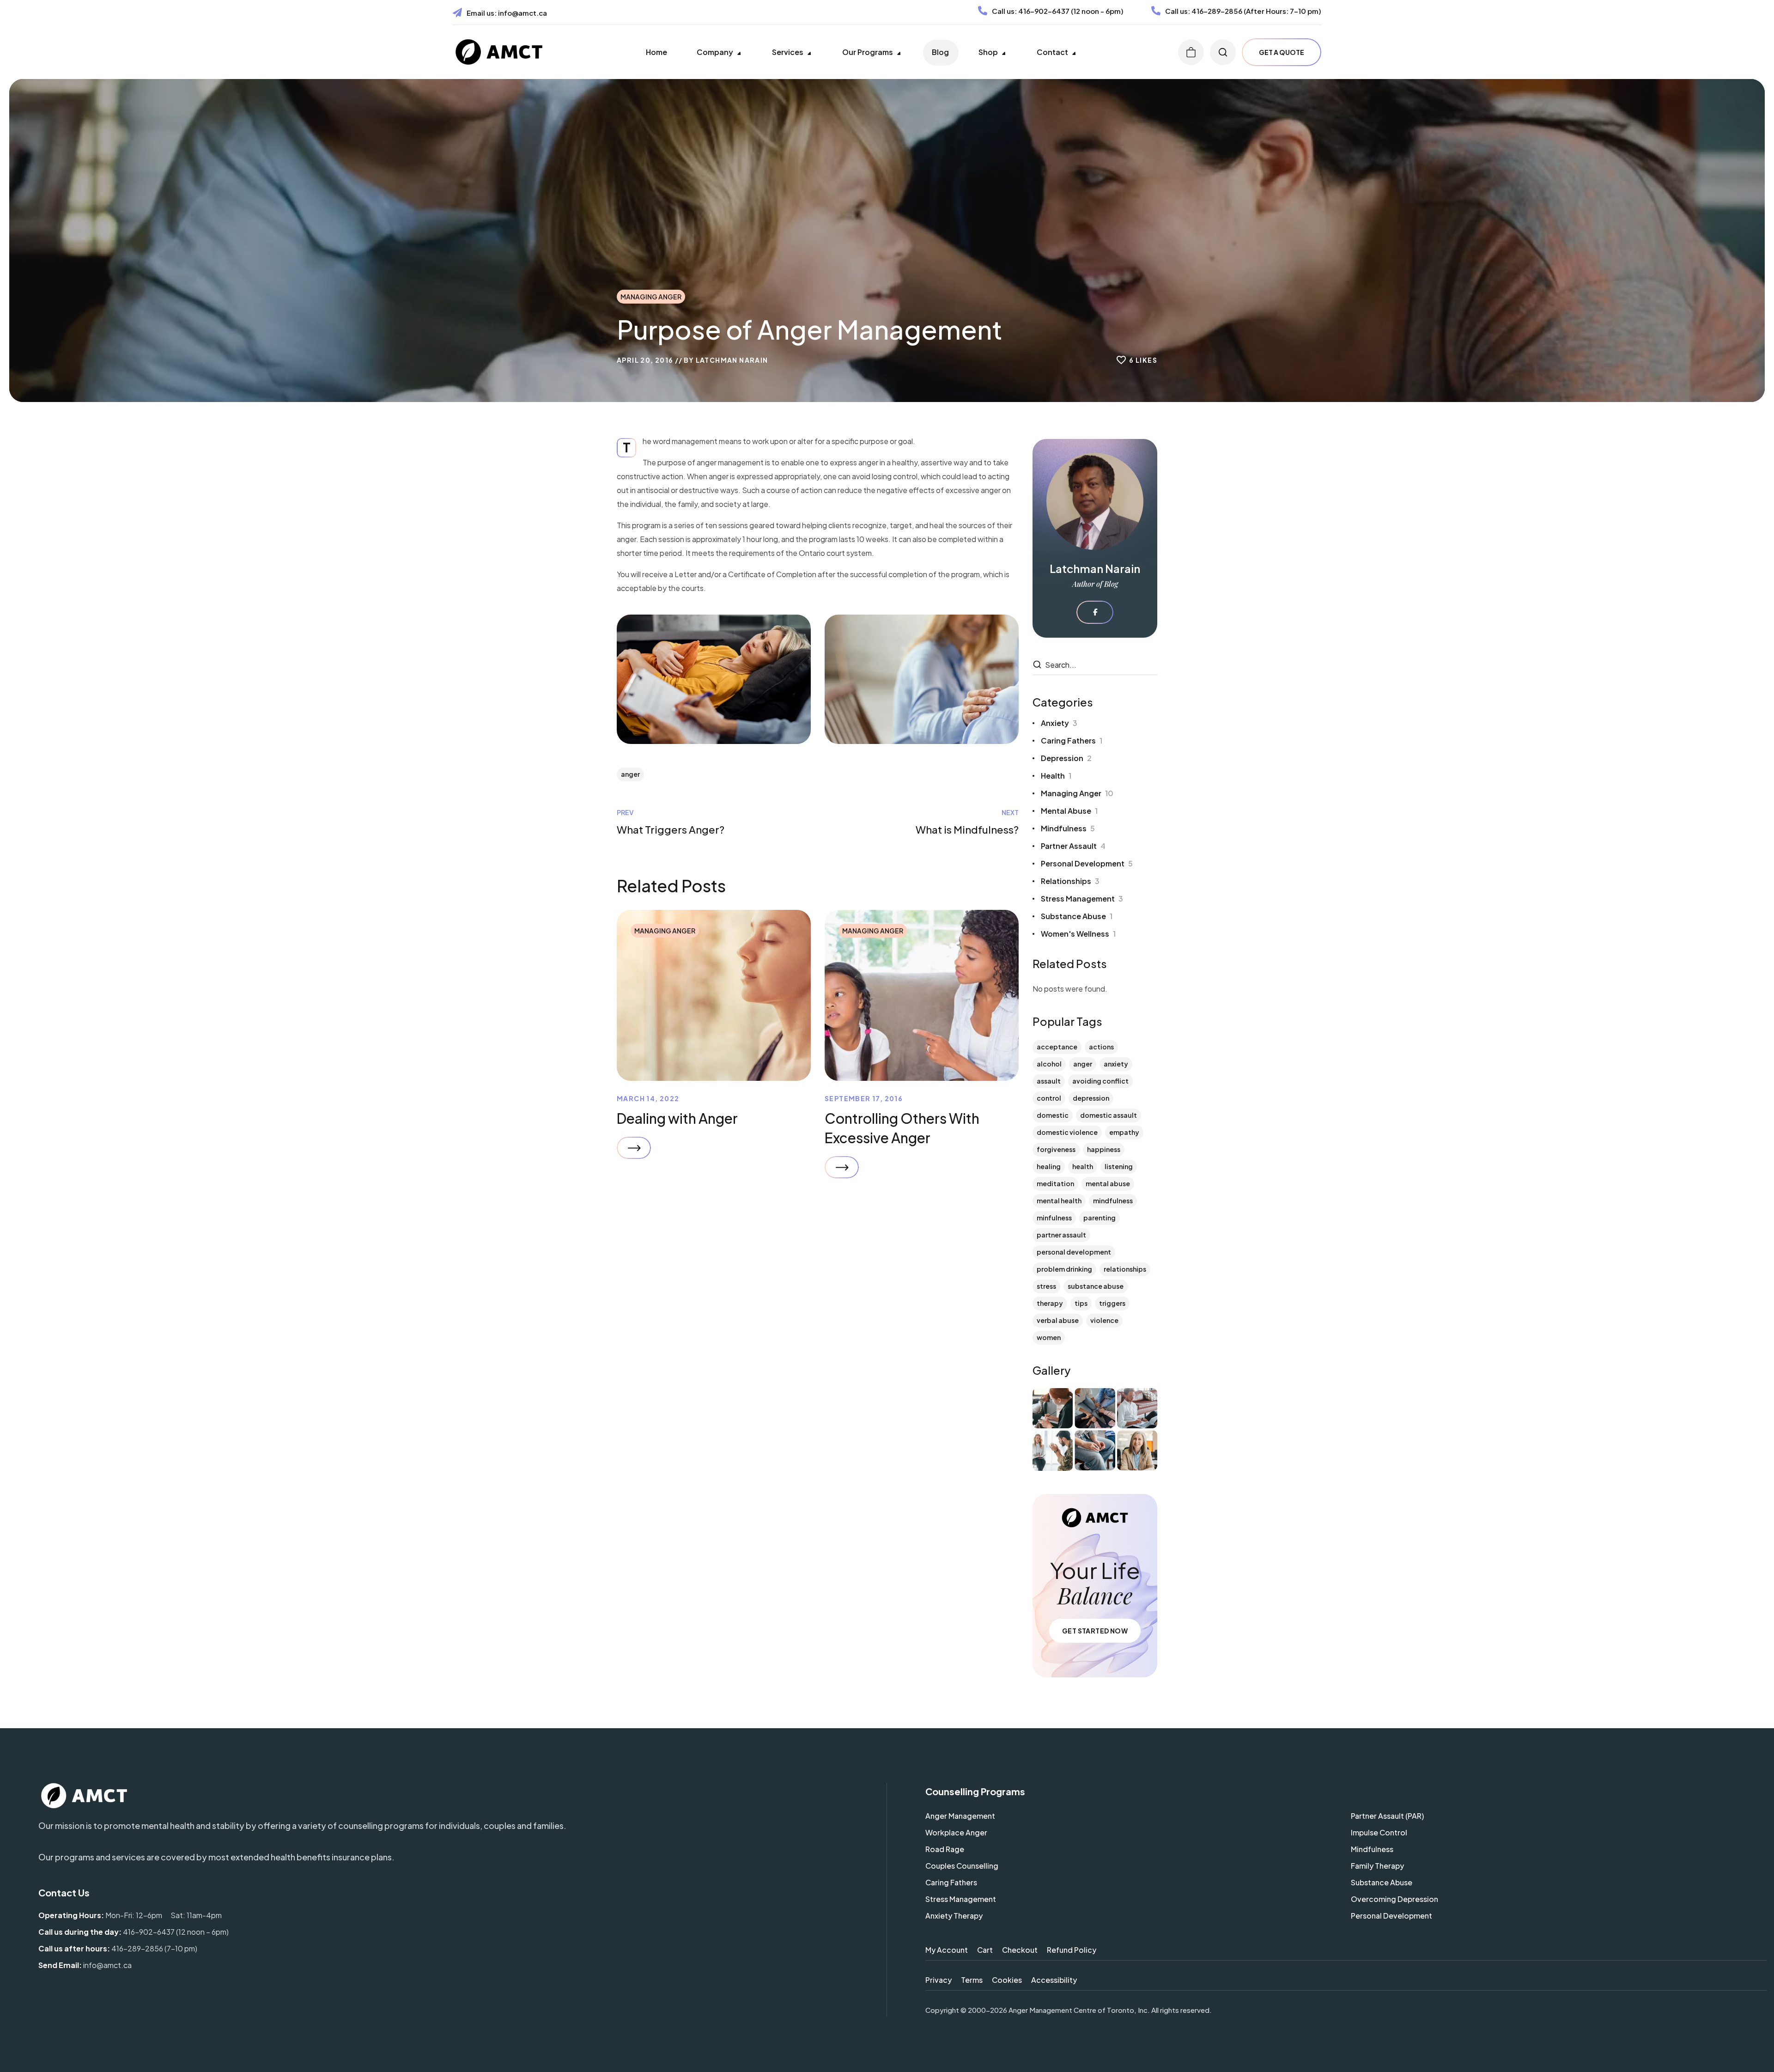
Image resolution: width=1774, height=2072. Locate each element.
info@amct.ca (522, 13)
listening (1119, 1166)
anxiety (1116, 1064)
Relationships (1070, 881)
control (1049, 1098)
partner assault (1061, 1235)
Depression (1066, 758)
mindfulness (1113, 1201)
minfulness (1054, 1218)
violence (1104, 1320)
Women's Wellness (1078, 934)
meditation (1055, 1183)
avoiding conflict (1100, 1081)
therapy (1050, 1303)
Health (1056, 776)
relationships (1125, 1269)
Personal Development (1087, 863)
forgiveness (1056, 1149)
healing (1049, 1166)
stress (1046, 1286)
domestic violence (1067, 1132)
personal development (1074, 1252)
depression (1091, 1098)
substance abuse (1096, 1286)
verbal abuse (1058, 1320)
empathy (1124, 1132)
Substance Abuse (1077, 916)
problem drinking (1064, 1269)
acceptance (1057, 1047)
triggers (1112, 1303)
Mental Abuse (1069, 811)
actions (1101, 1047)
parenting (1100, 1218)
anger (630, 774)
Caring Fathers (1072, 740)
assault (1049, 1081)
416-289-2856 (1217, 11)
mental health (1059, 1201)
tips (1081, 1303)
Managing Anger (651, 297)
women (1049, 1337)
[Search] (1038, 665)
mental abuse (1108, 1183)
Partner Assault (1073, 846)
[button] (1191, 52)
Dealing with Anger (677, 1118)
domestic (1053, 1115)
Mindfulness (1068, 828)
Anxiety (1059, 723)
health (1083, 1166)
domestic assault (1109, 1115)
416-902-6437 (1044, 11)
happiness (1104, 1149)
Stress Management (1082, 899)
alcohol (1049, 1064)
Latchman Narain (732, 360)
